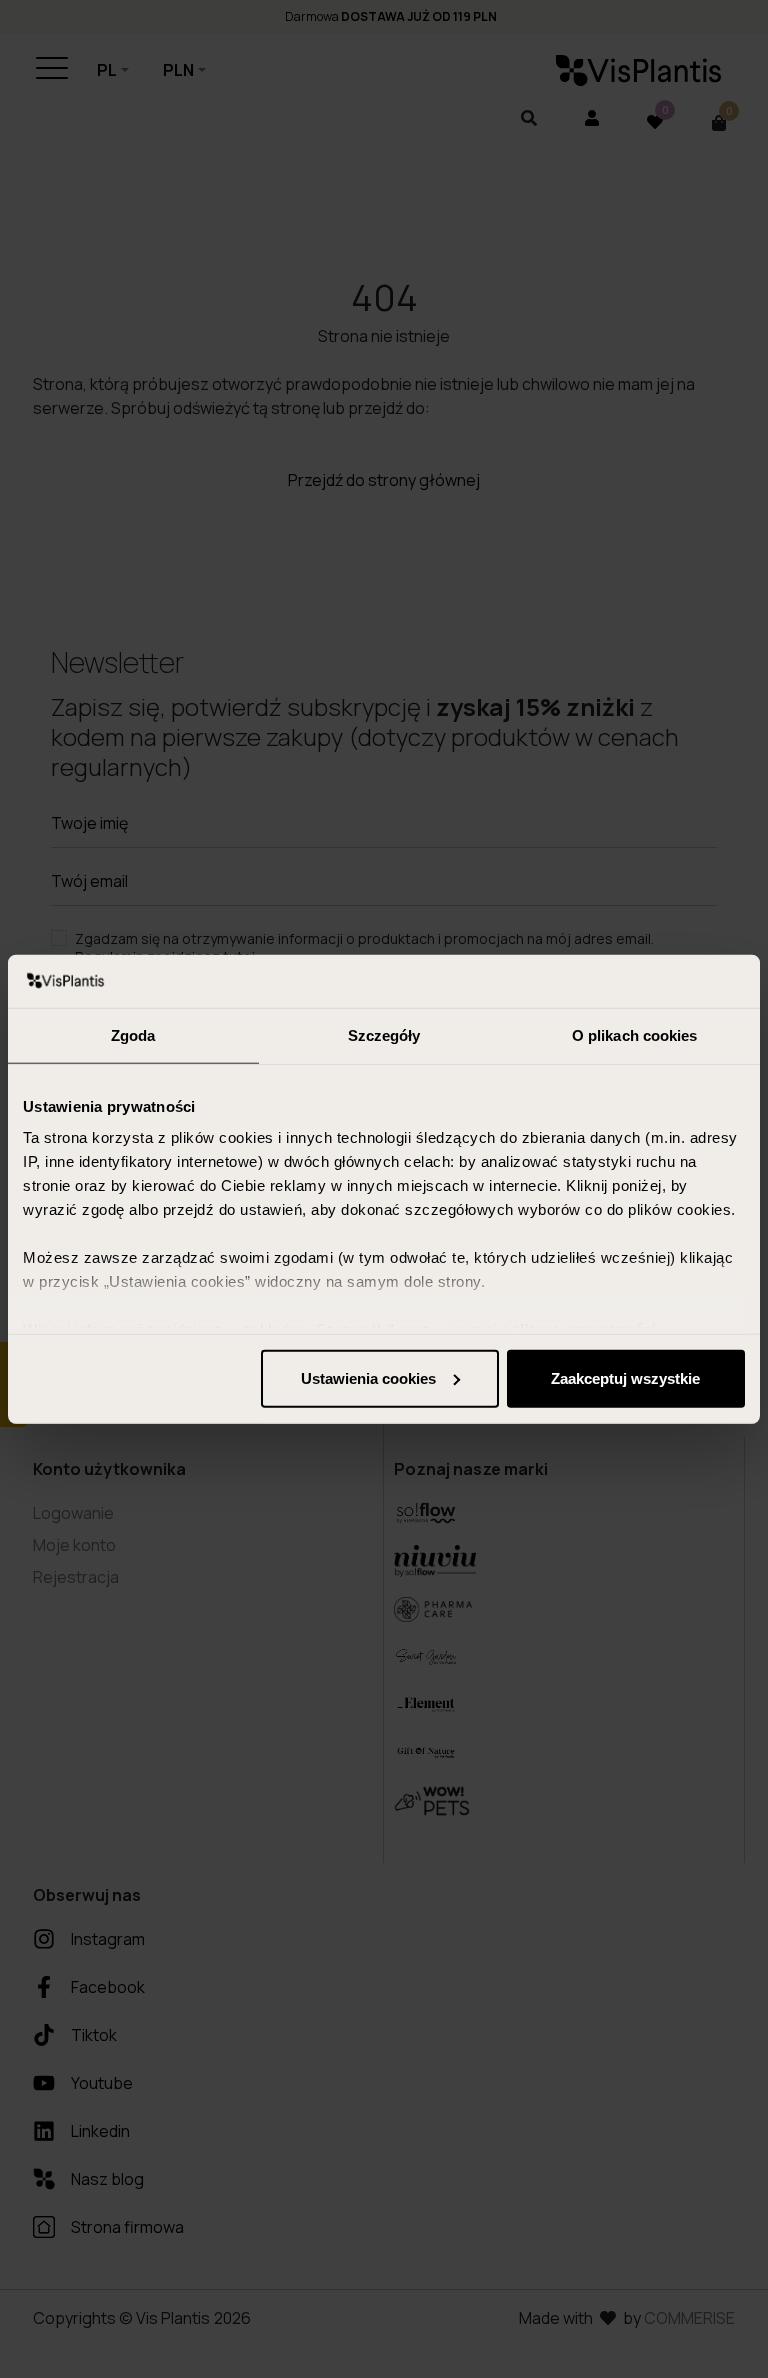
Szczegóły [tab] (384, 1034)
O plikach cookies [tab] (635, 1034)
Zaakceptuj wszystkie (625, 1377)
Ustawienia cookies (368, 1377)
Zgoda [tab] (133, 1034)
